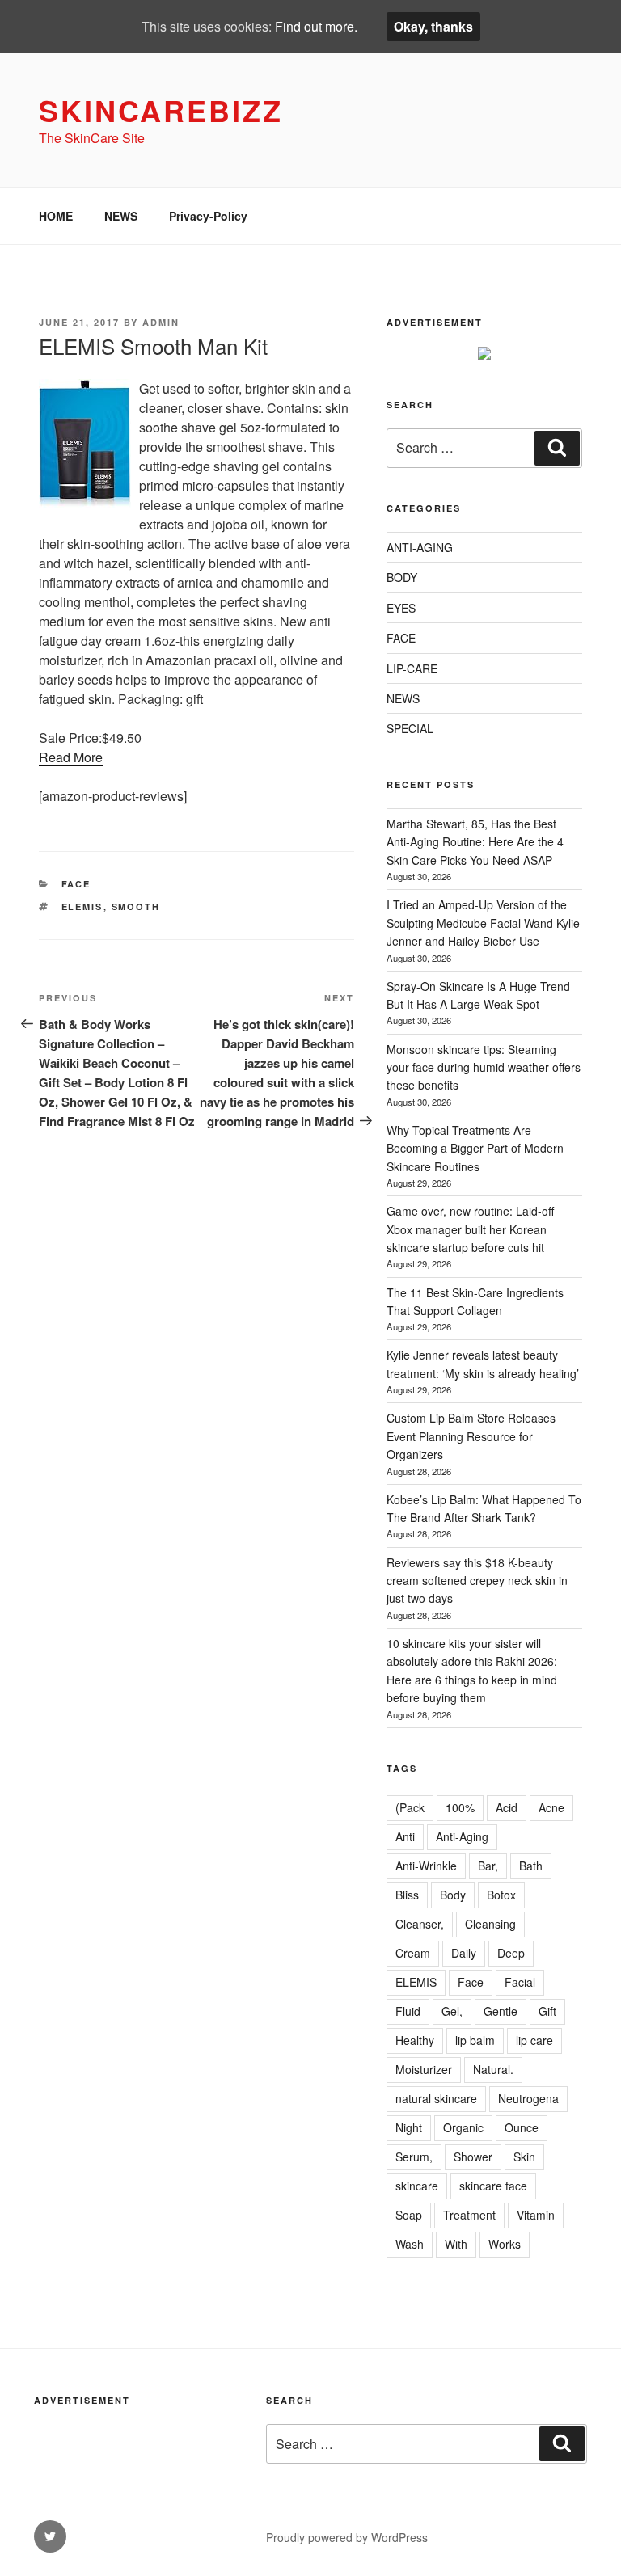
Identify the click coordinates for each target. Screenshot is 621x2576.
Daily (464, 1953)
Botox (501, 1895)
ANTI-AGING (420, 547)
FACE (76, 884)
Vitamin (536, 2215)
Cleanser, (420, 1924)
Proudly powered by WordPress (347, 2537)
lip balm (475, 2040)
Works (505, 2244)
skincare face (493, 2186)
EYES (401, 608)
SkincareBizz (161, 110)
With (456, 2244)
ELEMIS (82, 906)
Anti (405, 1836)
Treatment (469, 2215)
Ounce (522, 2127)
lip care (534, 2040)
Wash (410, 2244)
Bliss (407, 1895)
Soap (409, 2215)
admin (161, 322)
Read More (71, 757)
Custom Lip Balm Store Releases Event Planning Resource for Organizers (471, 1436)
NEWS (121, 216)
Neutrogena (528, 2098)
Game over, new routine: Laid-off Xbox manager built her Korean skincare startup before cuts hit (470, 1229)
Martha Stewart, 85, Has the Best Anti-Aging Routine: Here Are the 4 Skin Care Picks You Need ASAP (475, 842)
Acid (507, 1807)
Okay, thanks (433, 26)
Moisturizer (424, 2069)
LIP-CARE (412, 668)
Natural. (493, 2069)
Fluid (408, 2011)
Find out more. (316, 26)
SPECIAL (410, 728)
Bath (531, 1866)
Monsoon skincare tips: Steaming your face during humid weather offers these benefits (484, 1067)
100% (460, 1807)
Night (409, 2127)
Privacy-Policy (208, 216)
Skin (524, 2157)
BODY (402, 577)
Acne (551, 1807)
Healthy (415, 2040)
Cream (413, 1953)
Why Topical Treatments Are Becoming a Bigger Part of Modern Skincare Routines (475, 1148)
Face (471, 1982)
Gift (547, 2011)
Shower (473, 2157)
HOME (56, 216)
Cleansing (490, 1924)
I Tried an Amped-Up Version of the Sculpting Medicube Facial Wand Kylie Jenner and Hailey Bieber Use (483, 923)
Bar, (488, 1866)
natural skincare (436, 2098)
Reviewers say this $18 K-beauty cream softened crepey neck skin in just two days (477, 1581)
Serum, (414, 2157)
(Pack (410, 1807)
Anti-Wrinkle (426, 1866)
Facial (520, 1982)
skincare (417, 2186)
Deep (511, 1953)
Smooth (136, 906)
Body (453, 1895)
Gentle (501, 2011)
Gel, (452, 2011)
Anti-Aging (462, 1836)
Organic (463, 2127)
